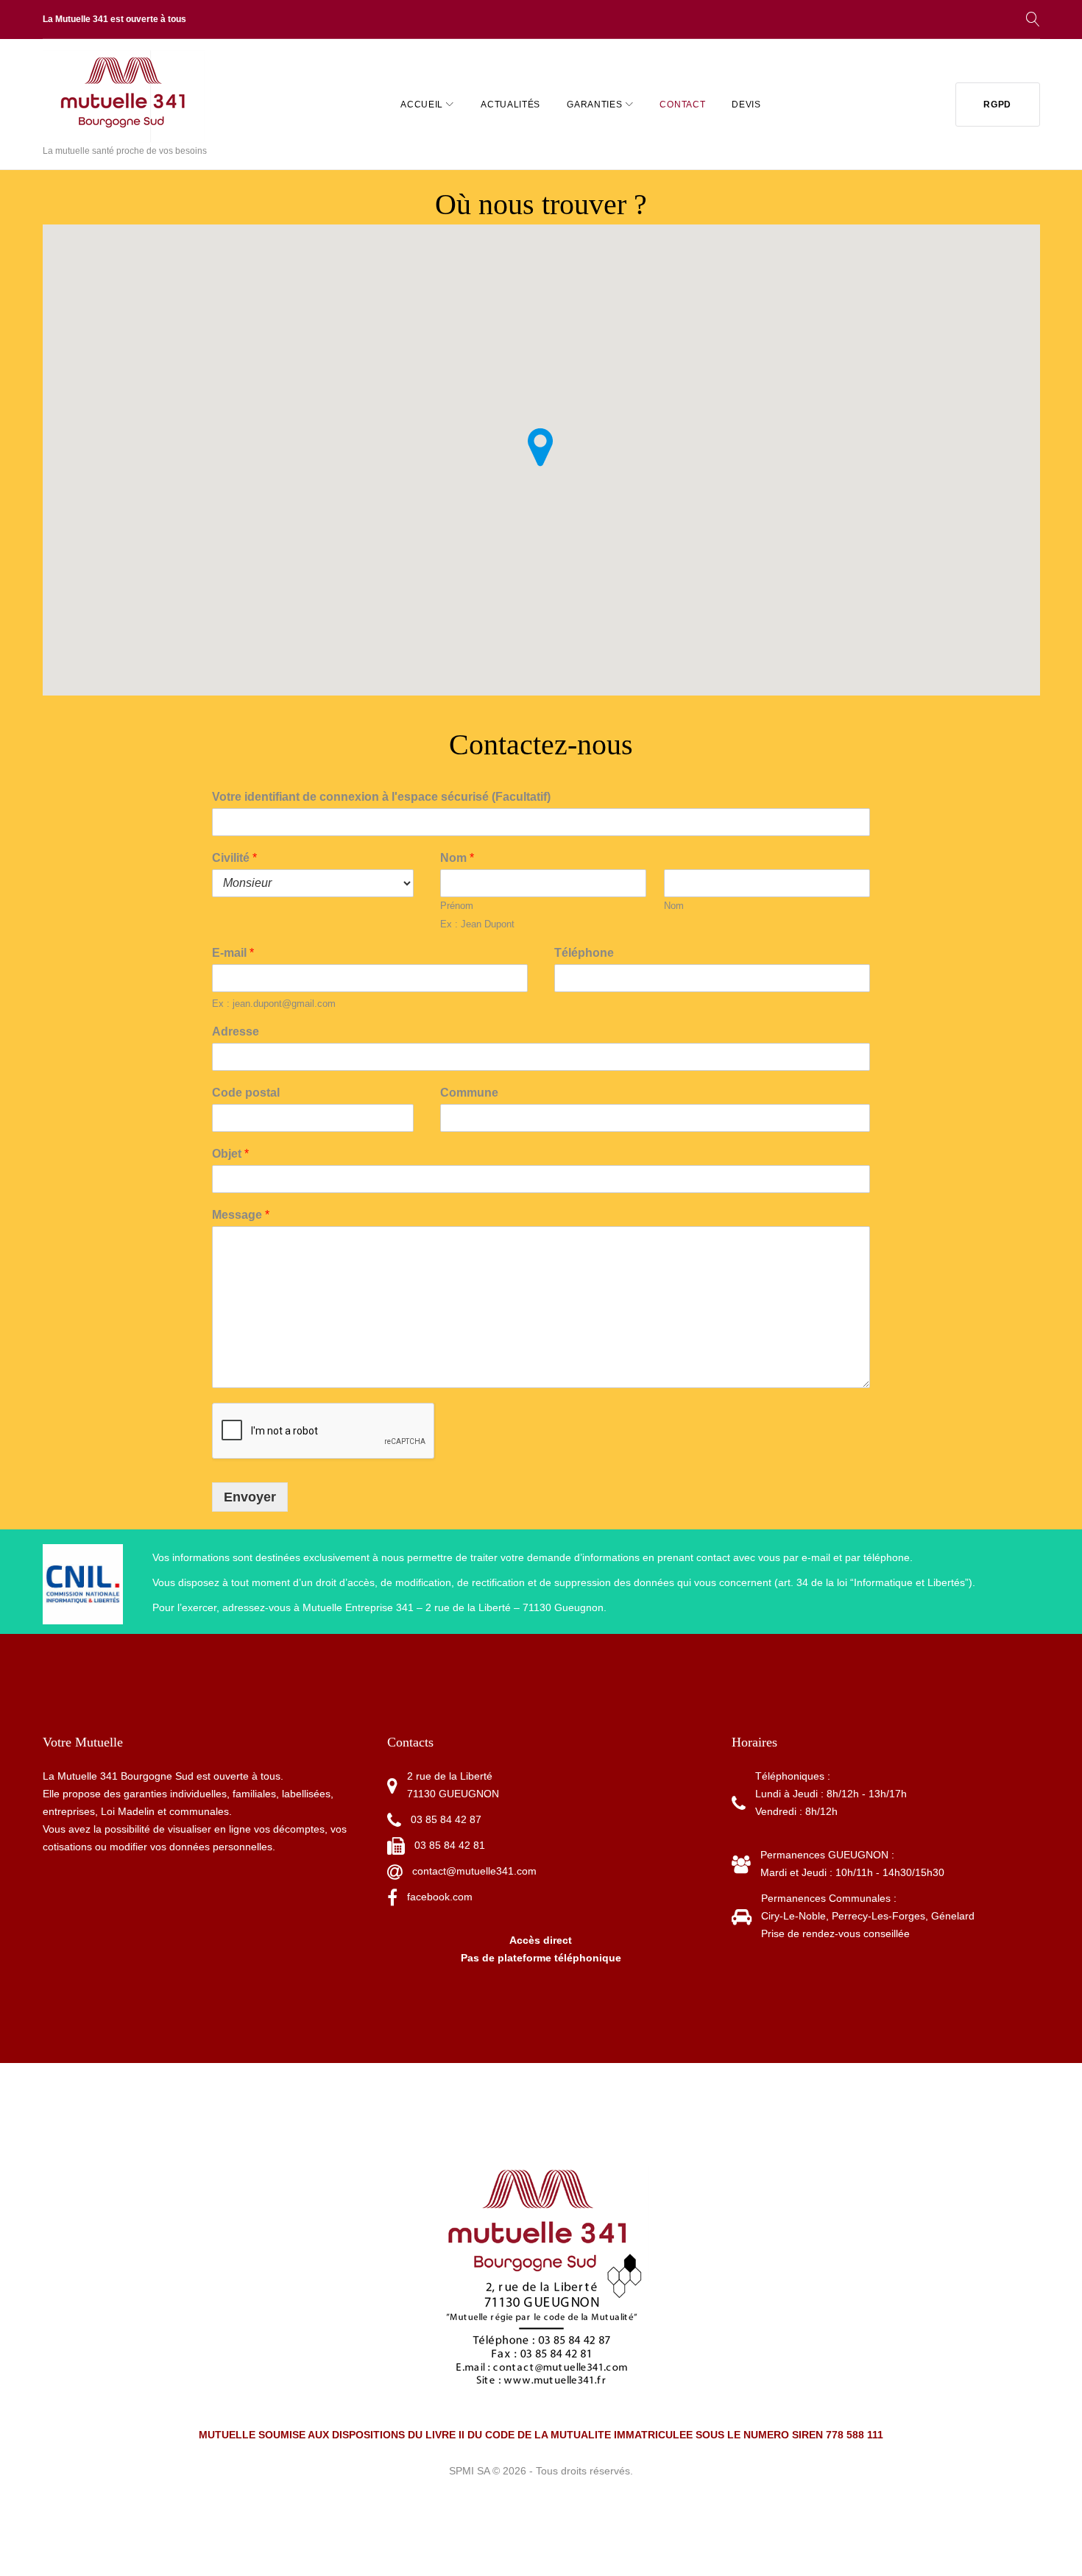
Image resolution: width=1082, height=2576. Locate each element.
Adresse (236, 1032)
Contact (682, 105)
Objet (230, 1154)
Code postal (246, 1093)
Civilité (234, 858)
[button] (540, 447)
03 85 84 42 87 (446, 1819)
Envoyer (250, 1497)
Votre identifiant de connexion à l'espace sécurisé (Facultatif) (381, 797)
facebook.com (440, 1897)
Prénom (457, 906)
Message (241, 1215)
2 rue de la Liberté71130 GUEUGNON (453, 1785)
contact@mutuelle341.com (474, 1871)
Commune (469, 1093)
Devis (746, 105)
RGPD (997, 105)
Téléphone (584, 953)
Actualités (510, 105)
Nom (457, 858)
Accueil (422, 105)
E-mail (233, 953)
